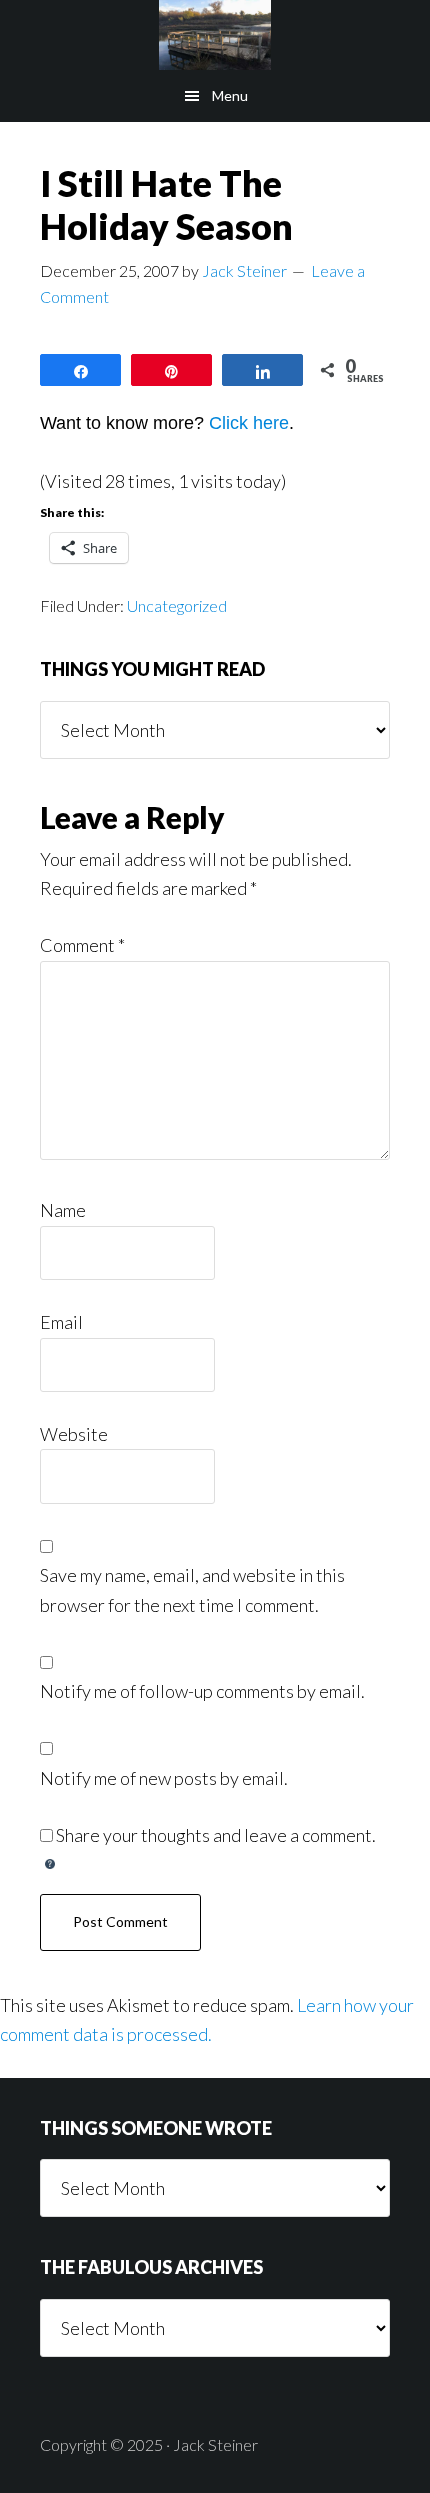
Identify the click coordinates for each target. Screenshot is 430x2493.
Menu (230, 95)
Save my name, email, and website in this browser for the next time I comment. (192, 1589)
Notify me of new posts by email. (164, 1778)
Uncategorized (177, 605)
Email (61, 1322)
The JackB (215, 35)
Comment (82, 945)
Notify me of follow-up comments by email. (202, 1691)
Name (63, 1210)
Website (74, 1434)
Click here (249, 423)
